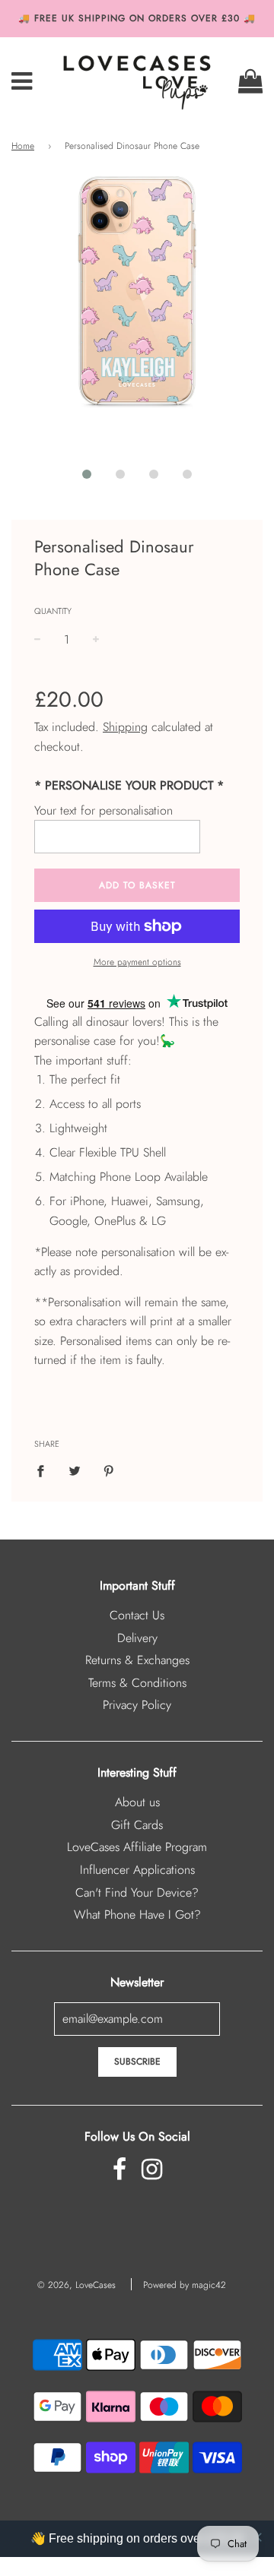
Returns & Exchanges (137, 1660)
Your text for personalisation (104, 810)
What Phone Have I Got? (137, 1915)
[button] (87, 474)
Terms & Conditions (137, 1683)
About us (137, 1802)
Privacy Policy (137, 1705)
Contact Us (137, 1615)
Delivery (137, 1638)
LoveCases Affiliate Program (137, 1847)
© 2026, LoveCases (76, 2285)
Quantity (53, 611)
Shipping (125, 727)
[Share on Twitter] (75, 1470)
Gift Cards (137, 1825)
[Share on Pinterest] (109, 1470)
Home (23, 146)
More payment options (137, 962)
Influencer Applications (137, 1870)
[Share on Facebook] (45, 1470)
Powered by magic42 (185, 2285)
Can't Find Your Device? (137, 1892)
